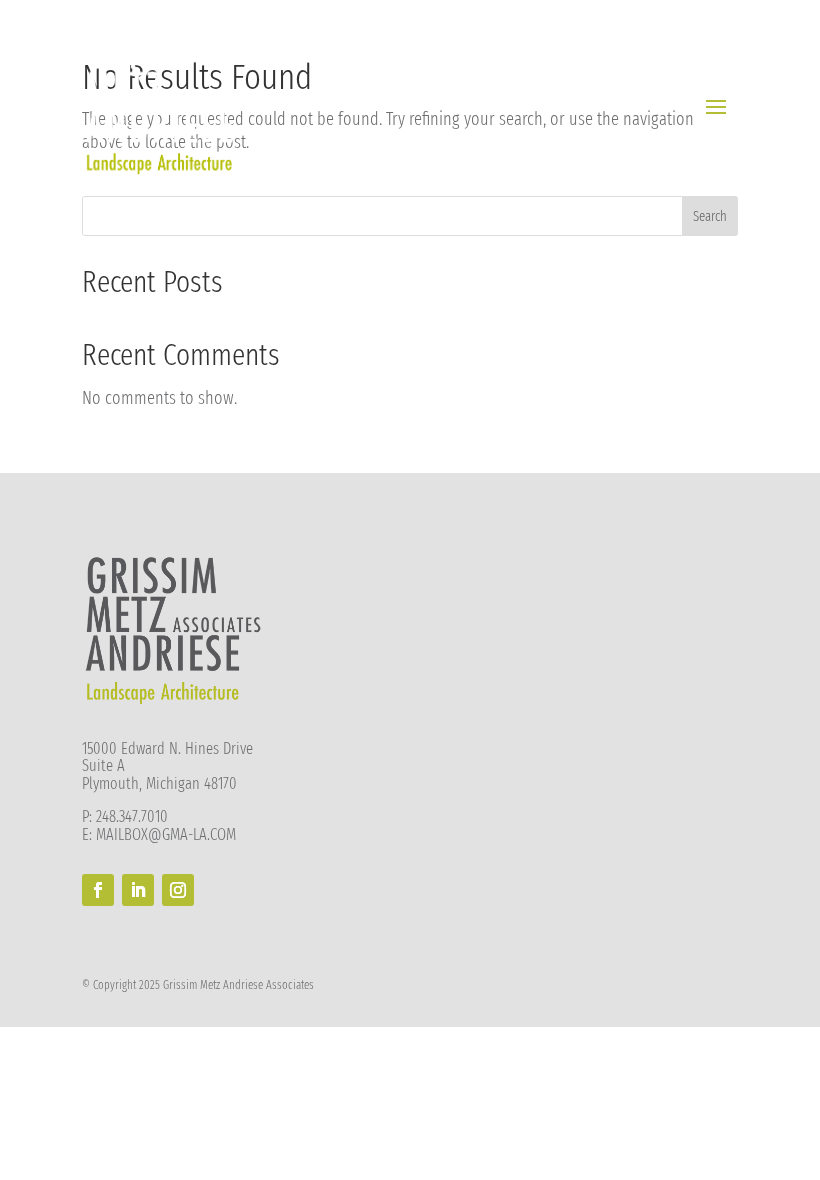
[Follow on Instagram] (178, 890)
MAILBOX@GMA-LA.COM (166, 834)
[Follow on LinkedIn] (138, 890)
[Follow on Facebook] (98, 890)
